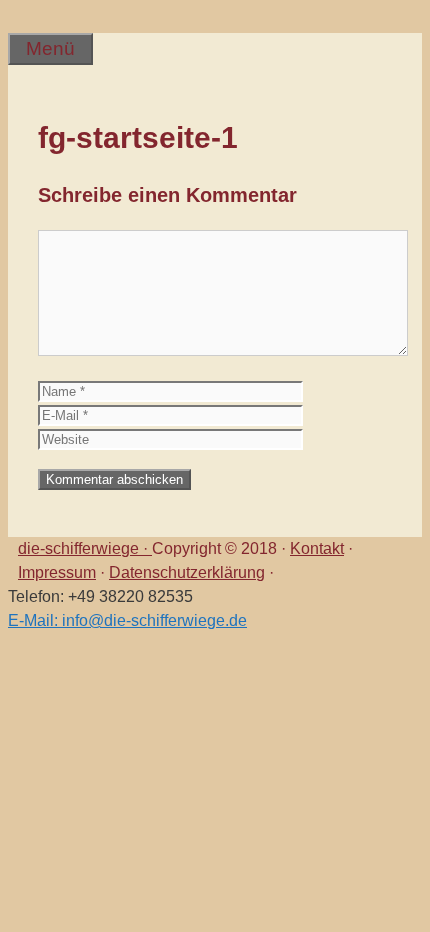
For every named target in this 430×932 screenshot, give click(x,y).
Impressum (57, 572)
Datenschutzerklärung (187, 572)
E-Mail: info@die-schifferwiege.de (127, 620)
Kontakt (317, 548)
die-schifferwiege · (85, 548)
